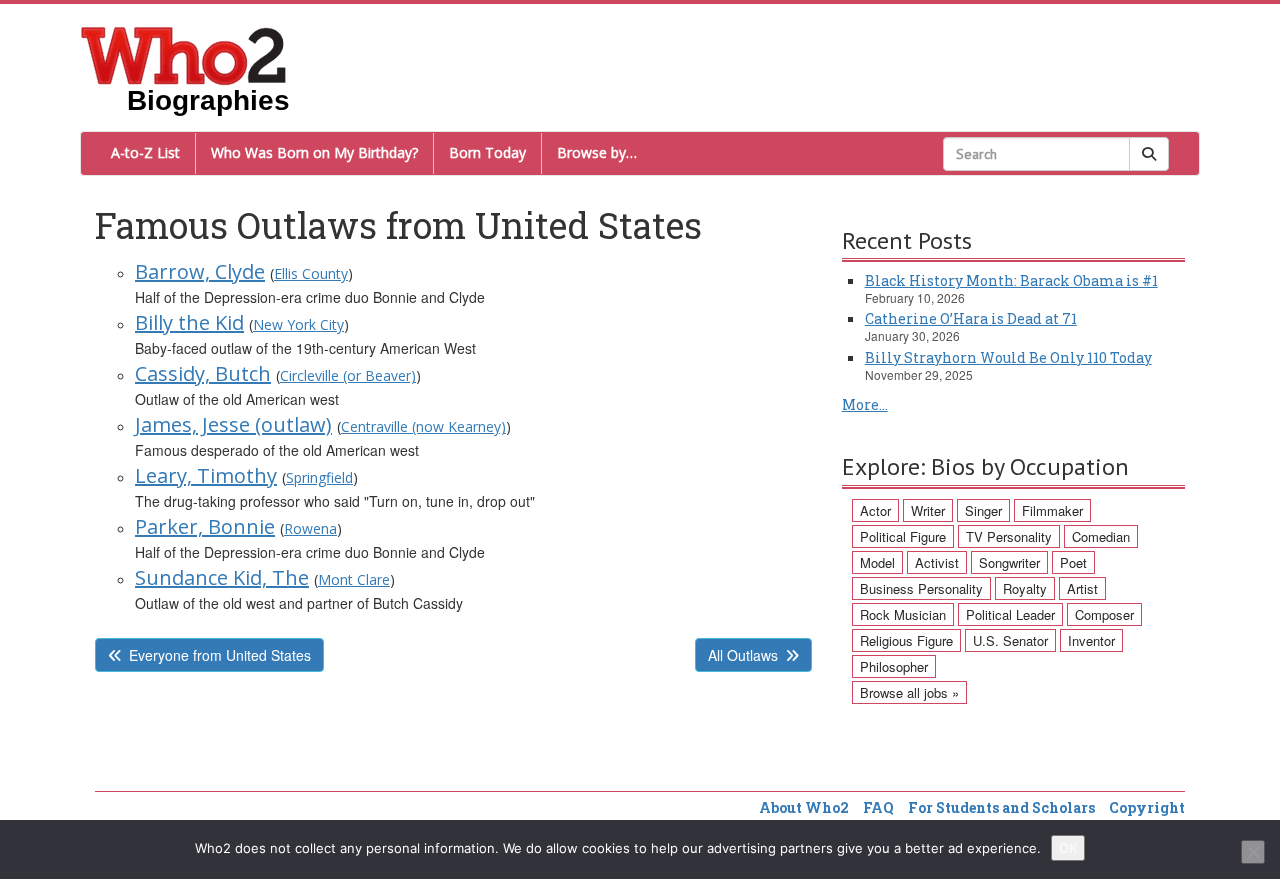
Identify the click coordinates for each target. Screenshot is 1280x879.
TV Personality (1009, 536)
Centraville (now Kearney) (423, 426)
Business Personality (921, 588)
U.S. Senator (1010, 640)
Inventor (1091, 640)
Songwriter (1009, 562)
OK (1068, 848)
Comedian (1101, 536)
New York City (298, 324)
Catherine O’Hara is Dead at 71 (971, 318)
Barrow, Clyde (200, 271)
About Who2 (804, 807)
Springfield (319, 477)
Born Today (487, 152)
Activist (937, 562)
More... (865, 404)
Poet (1073, 562)
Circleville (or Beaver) (348, 375)
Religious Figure (906, 640)
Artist (1082, 588)
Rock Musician (903, 614)
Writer (928, 510)
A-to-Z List (145, 152)
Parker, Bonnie (205, 526)
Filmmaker (1052, 510)
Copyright (1147, 807)
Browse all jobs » (909, 692)
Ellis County (311, 273)
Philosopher (894, 666)
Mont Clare (354, 579)
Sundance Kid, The (222, 577)
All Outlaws (743, 655)
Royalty (1025, 588)
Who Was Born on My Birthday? (314, 152)
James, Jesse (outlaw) (233, 424)
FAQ (878, 807)
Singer (983, 510)
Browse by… (597, 152)
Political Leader (1010, 614)
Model (877, 562)
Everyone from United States (220, 655)
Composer (1104, 614)
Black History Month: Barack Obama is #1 (1011, 280)
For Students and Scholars (1001, 807)
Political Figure (903, 536)
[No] (1253, 852)
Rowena (310, 528)
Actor (875, 510)
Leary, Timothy (206, 475)
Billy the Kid (189, 322)
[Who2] (184, 54)
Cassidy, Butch (203, 373)
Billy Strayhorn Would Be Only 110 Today (1008, 357)
